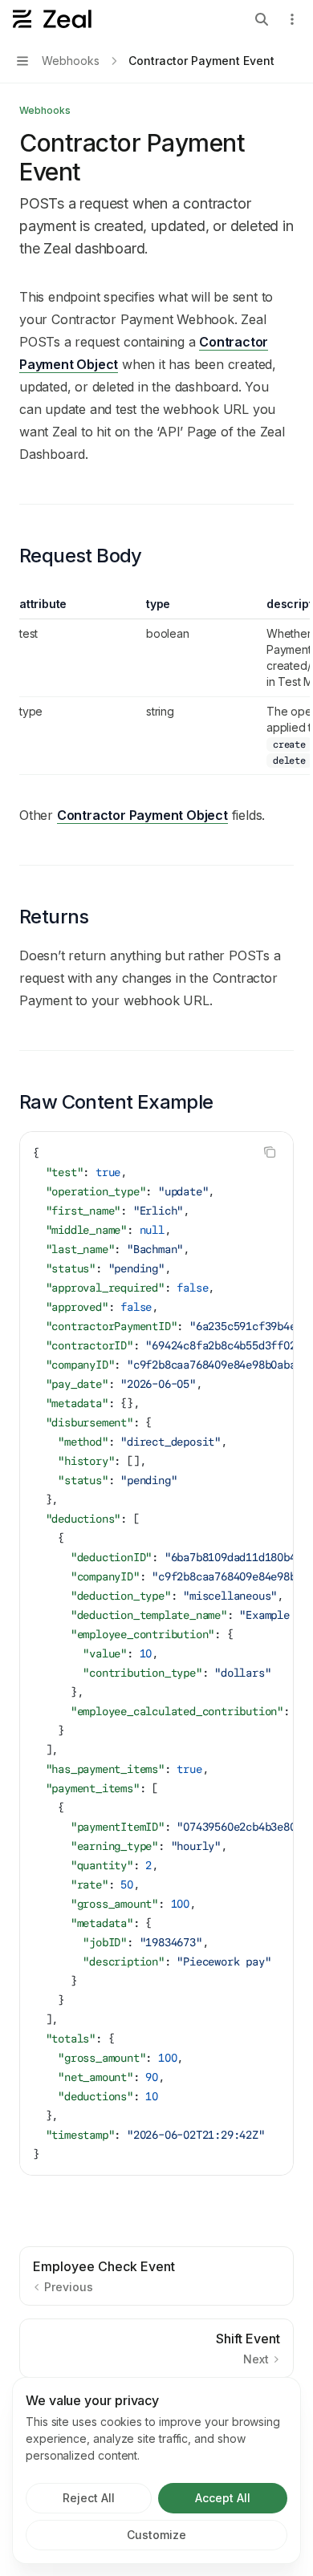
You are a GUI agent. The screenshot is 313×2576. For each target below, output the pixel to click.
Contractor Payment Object (142, 815)
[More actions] (292, 19)
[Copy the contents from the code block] (270, 1152)
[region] (156, 686)
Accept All (223, 2498)
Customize (156, 2535)
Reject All (89, 2498)
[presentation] (156, 1653)
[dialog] (156, 2471)
